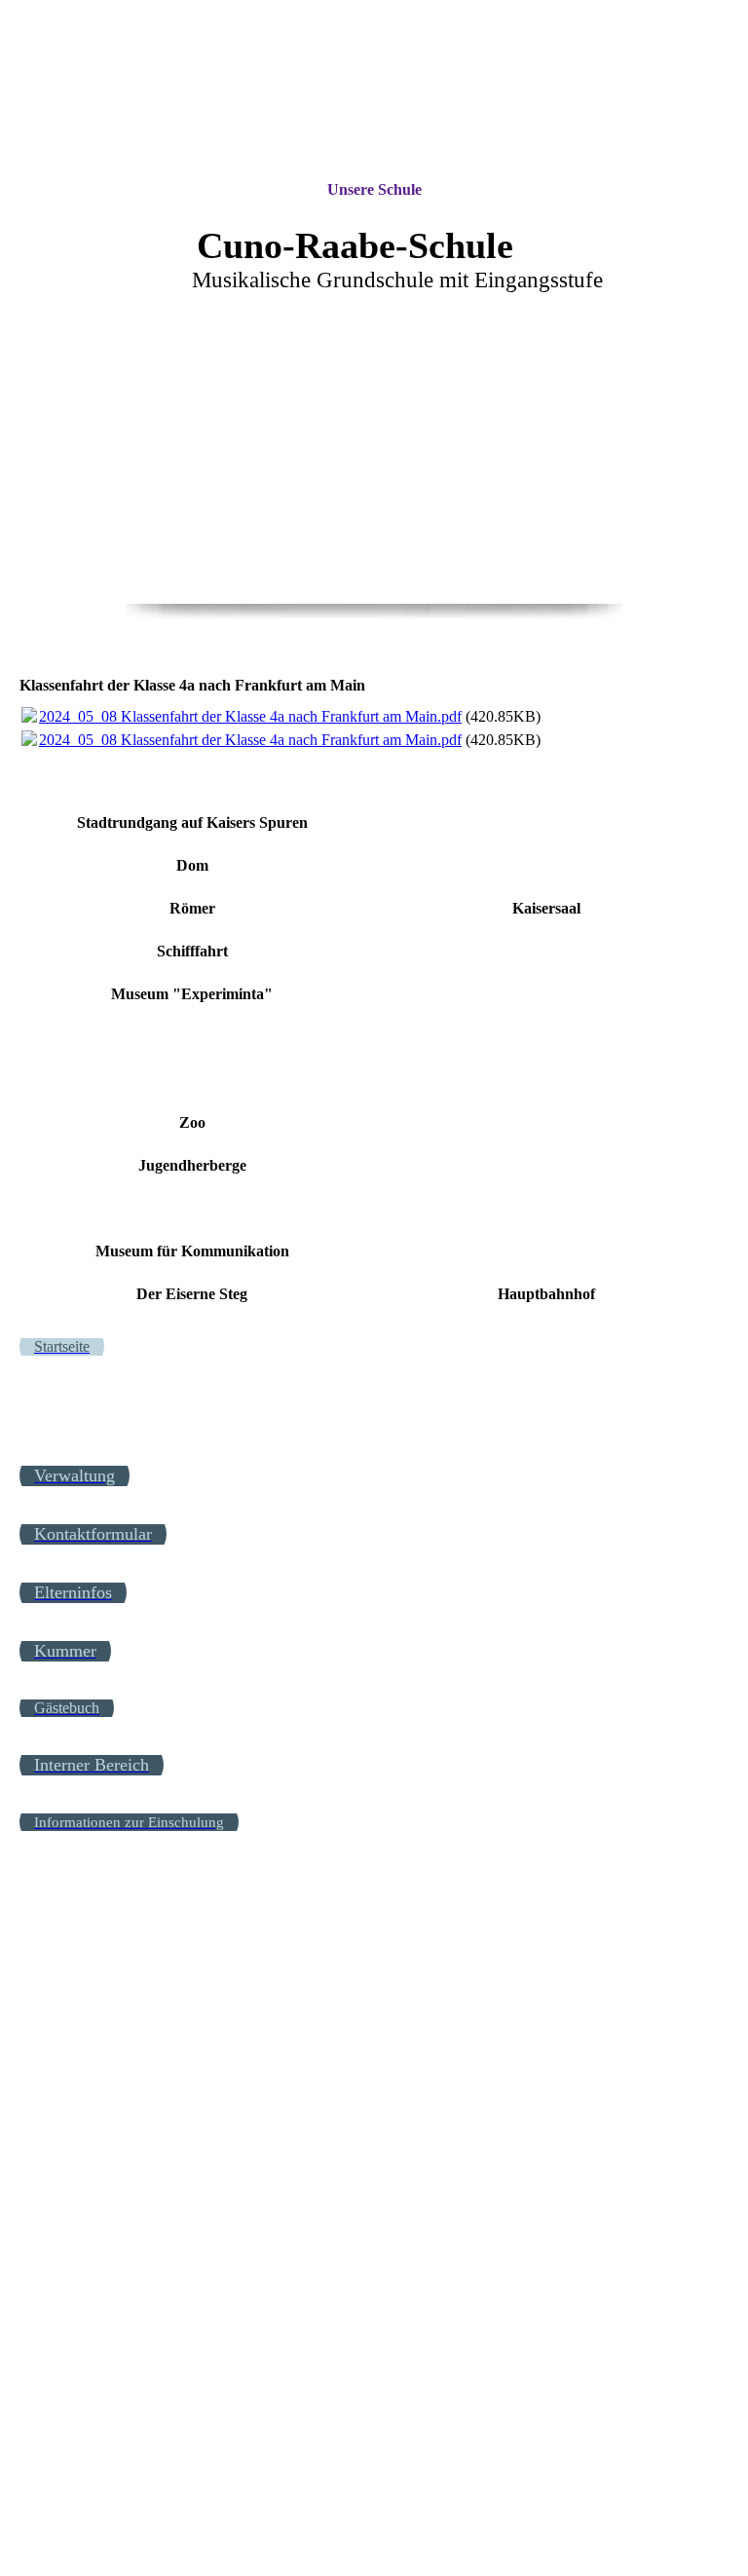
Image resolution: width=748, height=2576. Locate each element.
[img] (374, 90)
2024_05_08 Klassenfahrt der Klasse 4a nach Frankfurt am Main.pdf (250, 716)
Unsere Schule (374, 189)
